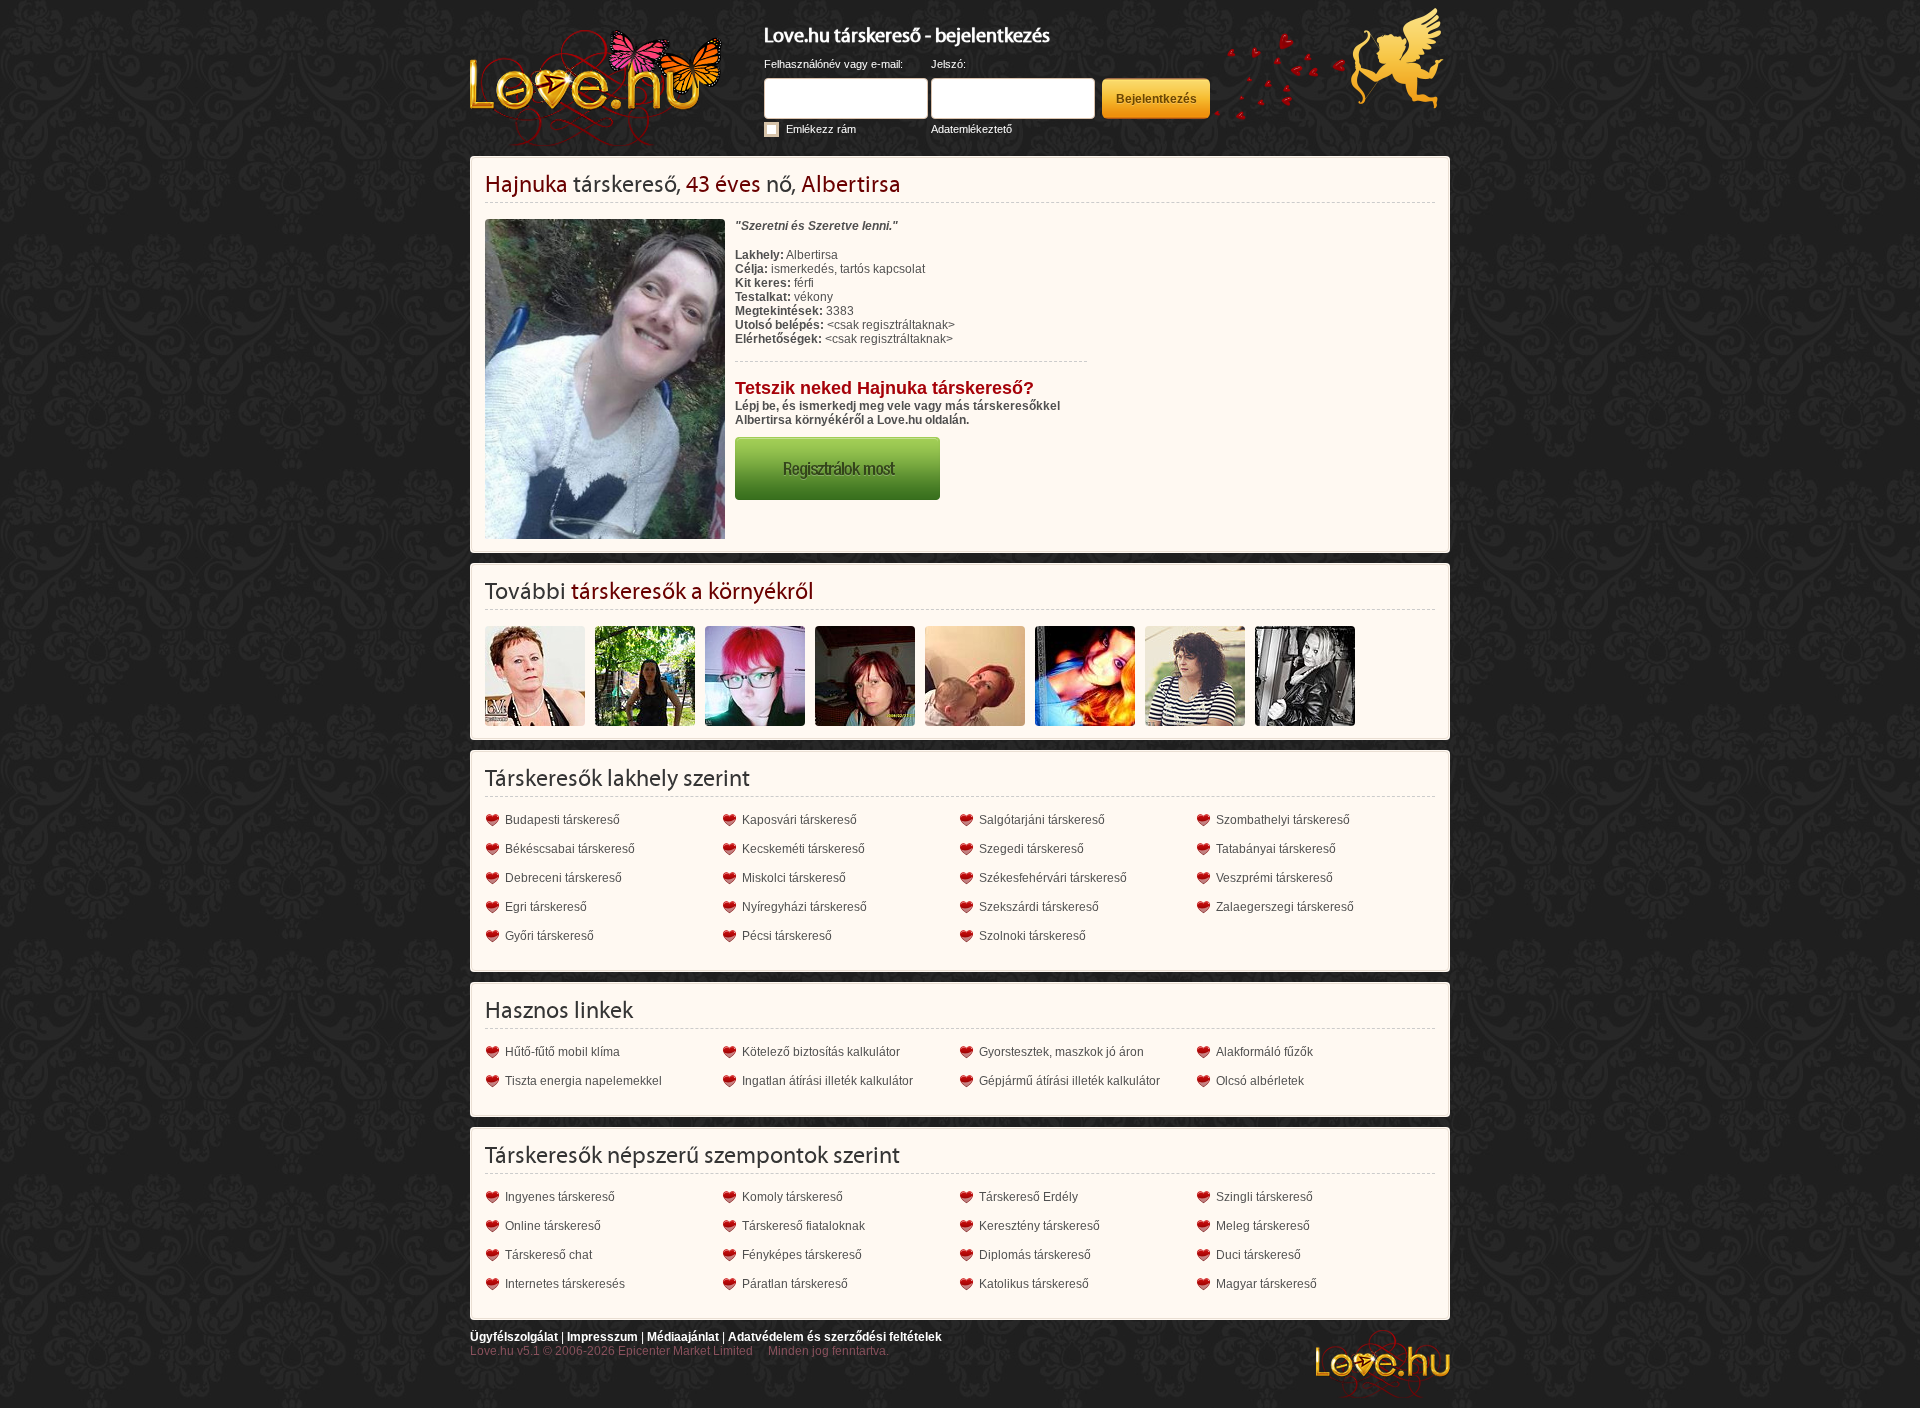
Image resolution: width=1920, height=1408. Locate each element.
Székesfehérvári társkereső (1053, 878)
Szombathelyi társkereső (1283, 820)
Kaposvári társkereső (799, 820)
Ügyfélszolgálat (514, 1337)
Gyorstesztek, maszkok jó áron (1061, 1052)
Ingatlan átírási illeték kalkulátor (827, 1081)
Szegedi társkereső (1031, 849)
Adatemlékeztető (971, 129)
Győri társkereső (549, 936)
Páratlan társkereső (795, 1284)
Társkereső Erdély (1028, 1197)
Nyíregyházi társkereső (804, 907)
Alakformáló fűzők (1264, 1052)
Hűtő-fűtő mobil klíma (562, 1052)
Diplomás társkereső (1035, 1255)
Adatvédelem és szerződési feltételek (835, 1337)
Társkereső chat (548, 1255)
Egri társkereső (546, 907)
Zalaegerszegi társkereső (1285, 907)
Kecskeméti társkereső (803, 849)
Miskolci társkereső (794, 878)
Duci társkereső (1258, 1255)
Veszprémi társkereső (1274, 878)
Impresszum (602, 1337)
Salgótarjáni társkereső (1042, 820)
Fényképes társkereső (802, 1255)
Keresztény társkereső (1039, 1226)
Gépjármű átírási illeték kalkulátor (1069, 1081)
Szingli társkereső (1264, 1197)
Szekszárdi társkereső (1039, 907)
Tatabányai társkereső (1276, 849)
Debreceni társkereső (563, 878)
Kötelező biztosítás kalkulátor (821, 1052)
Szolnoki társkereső (1032, 936)
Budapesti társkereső (562, 820)
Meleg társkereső (1263, 1226)
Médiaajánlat (683, 1337)
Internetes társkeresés (565, 1284)
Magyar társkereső (1266, 1284)
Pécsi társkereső (787, 936)
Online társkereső (553, 1226)
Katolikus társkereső (1034, 1284)
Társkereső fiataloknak (803, 1226)
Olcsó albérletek (1260, 1081)
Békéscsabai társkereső (570, 849)
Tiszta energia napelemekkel (583, 1081)
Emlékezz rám (821, 129)
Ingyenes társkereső (560, 1197)
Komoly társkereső (792, 1197)
